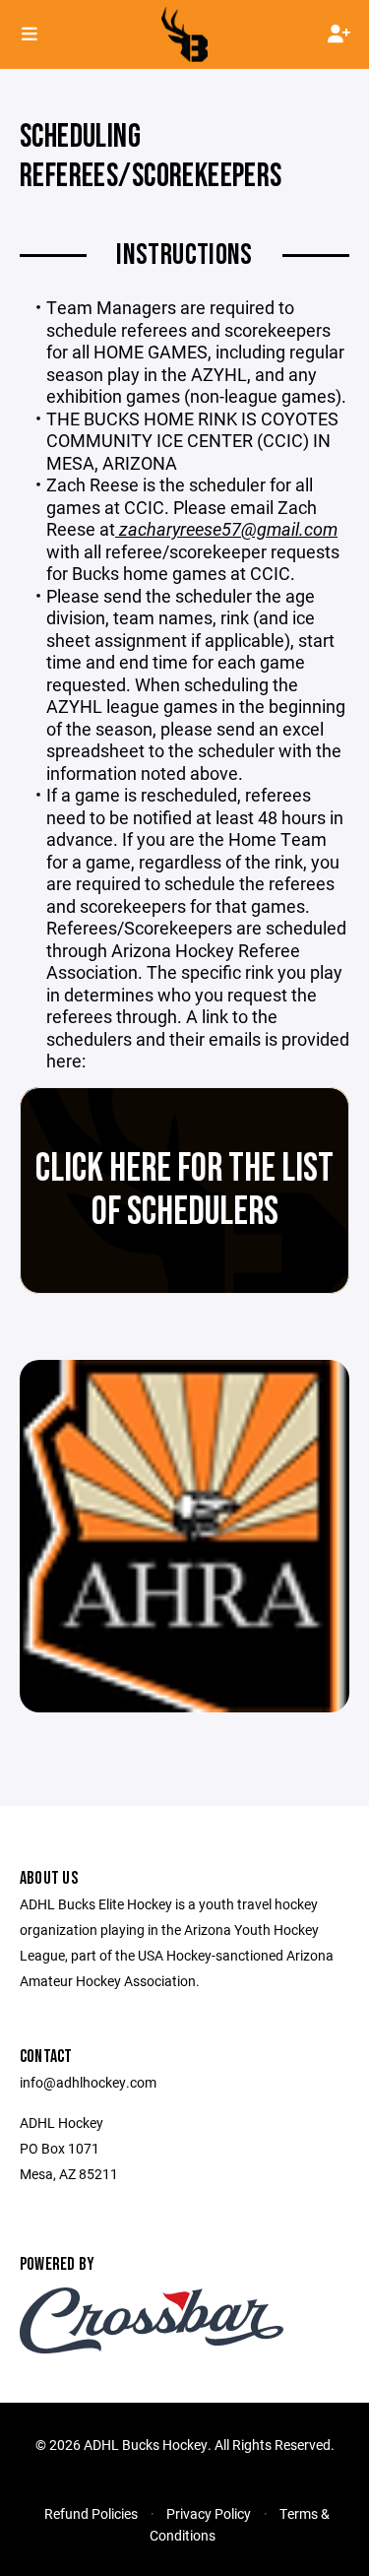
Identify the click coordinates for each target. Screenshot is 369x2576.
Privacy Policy (209, 2513)
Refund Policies (91, 2513)
